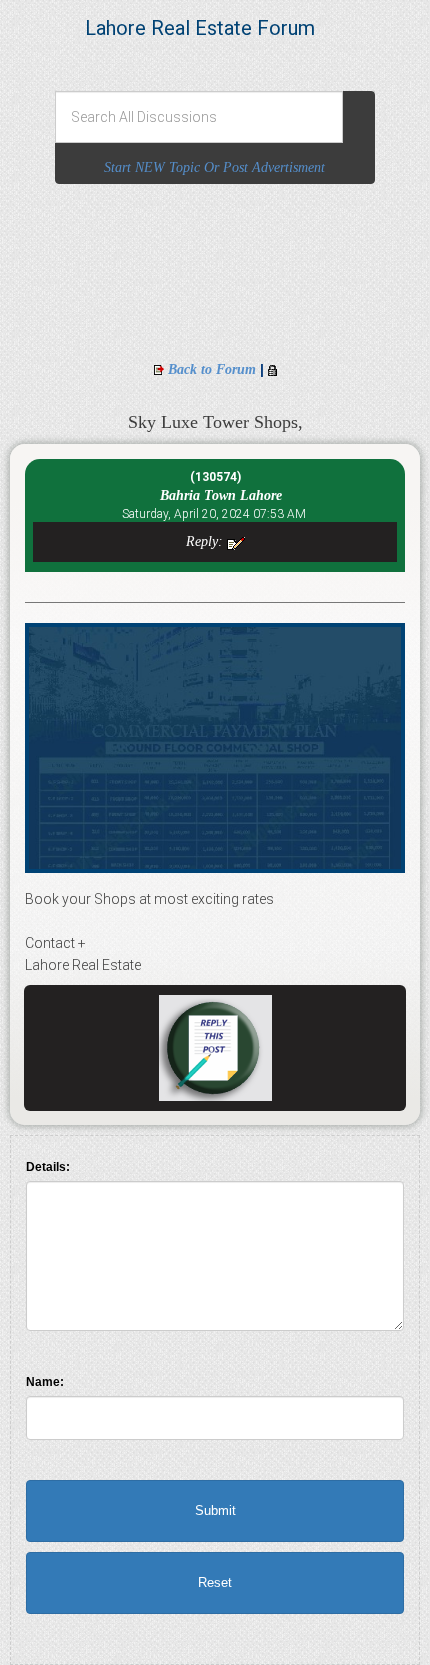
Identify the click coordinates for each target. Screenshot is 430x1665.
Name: (45, 1382)
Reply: (206, 541)
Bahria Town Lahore (215, 495)
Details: (48, 1167)
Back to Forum (212, 369)
